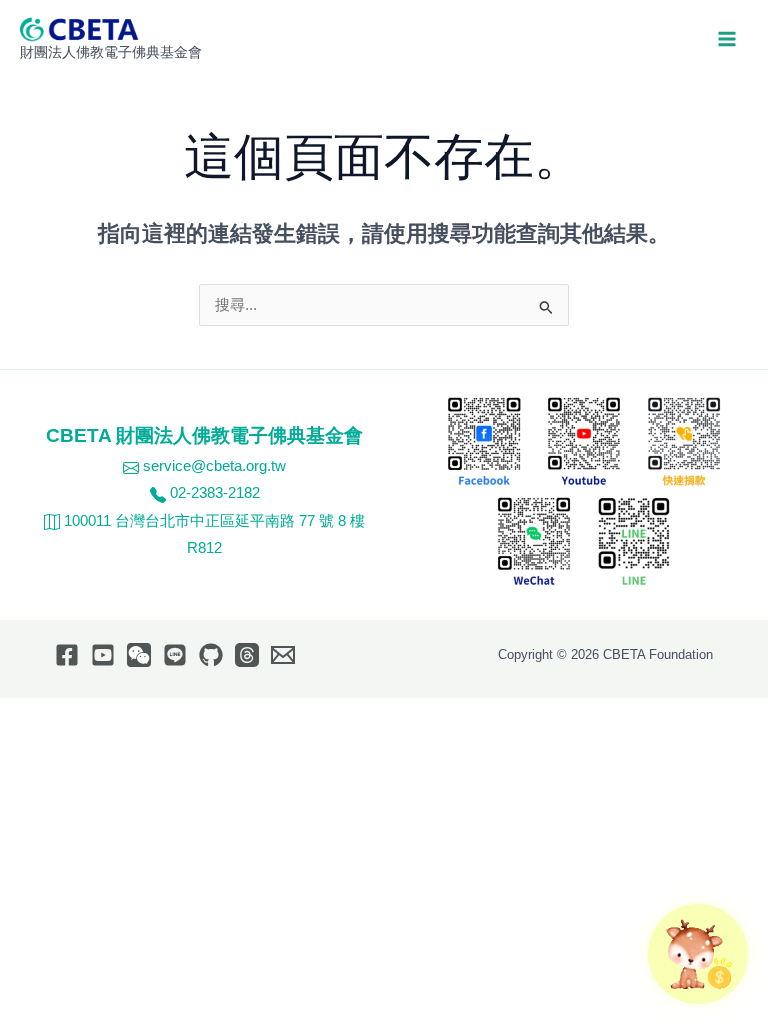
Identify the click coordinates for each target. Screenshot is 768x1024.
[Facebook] (67, 655)
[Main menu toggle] (727, 39)
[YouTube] (103, 655)
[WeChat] (139, 655)
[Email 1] (283, 655)
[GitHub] (211, 655)
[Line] (175, 655)
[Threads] (247, 655)
